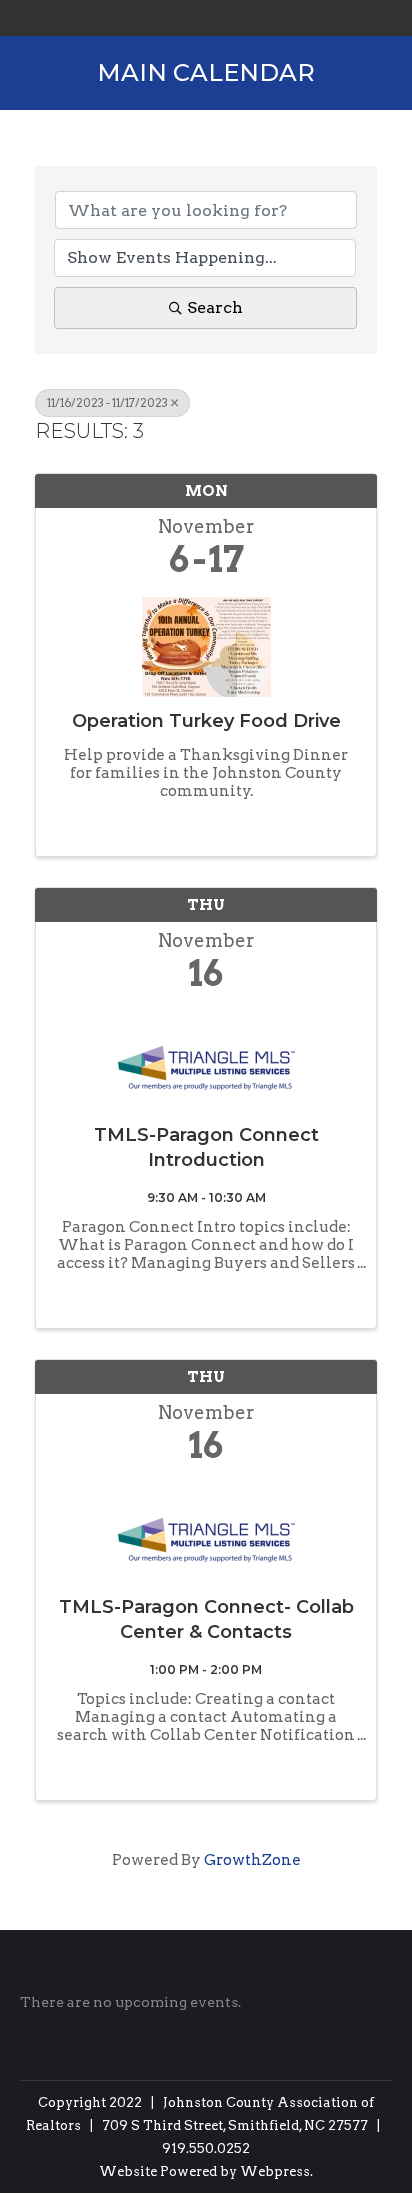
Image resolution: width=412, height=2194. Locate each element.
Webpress (275, 2171)
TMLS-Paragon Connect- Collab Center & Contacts (206, 1619)
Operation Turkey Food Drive (206, 721)
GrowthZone (252, 1860)
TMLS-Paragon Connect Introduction (206, 1147)
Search (215, 307)
